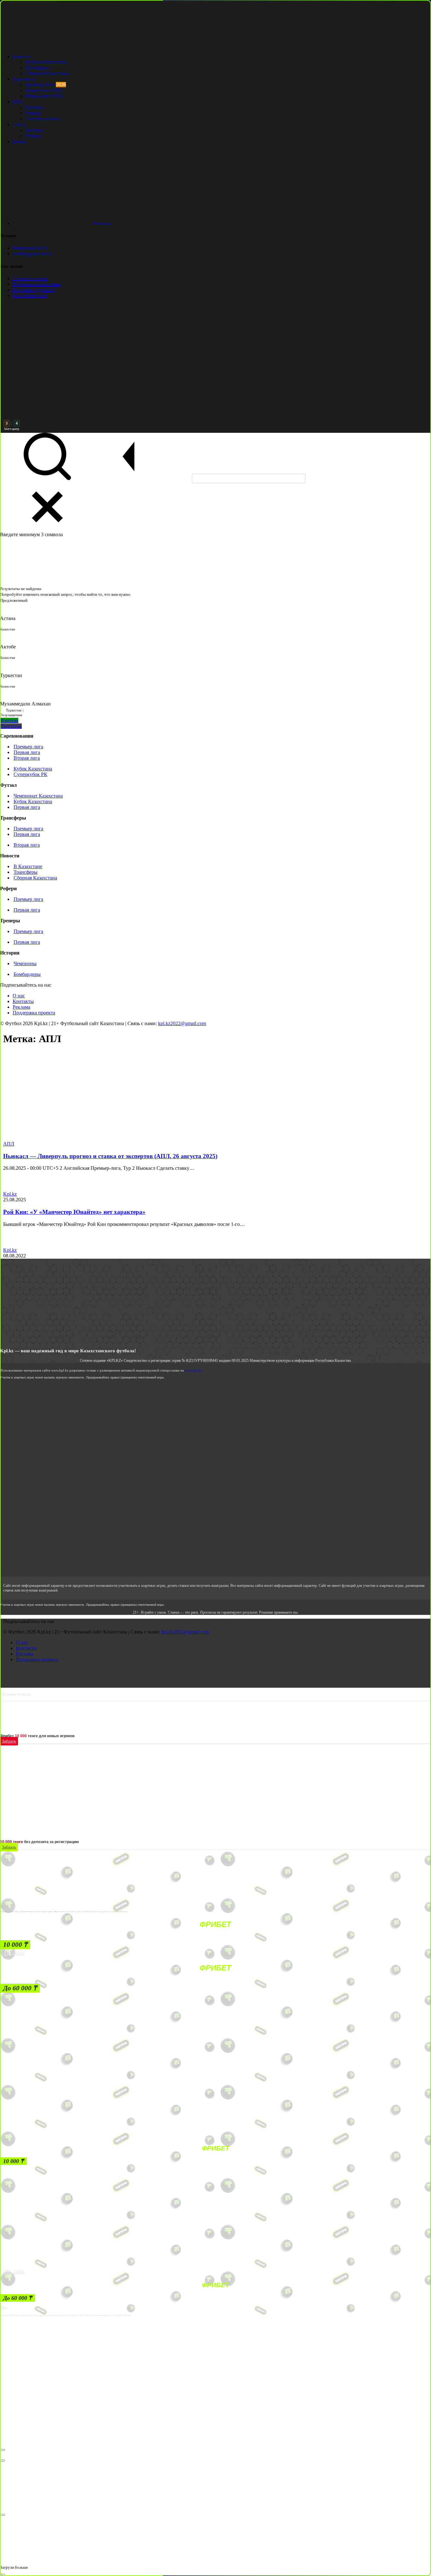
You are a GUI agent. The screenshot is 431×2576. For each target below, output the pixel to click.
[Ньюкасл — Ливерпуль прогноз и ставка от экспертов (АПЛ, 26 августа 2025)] (69, 1138)
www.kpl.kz (194, 1370)
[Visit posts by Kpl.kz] (10, 1188)
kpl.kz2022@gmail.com (182, 1023)
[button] (15, 1945)
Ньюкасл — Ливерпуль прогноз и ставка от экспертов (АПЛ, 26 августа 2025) (110, 1156)
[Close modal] (3, 2450)
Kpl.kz (10, 1194)
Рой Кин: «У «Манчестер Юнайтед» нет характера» (74, 1212)
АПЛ (9, 1144)
